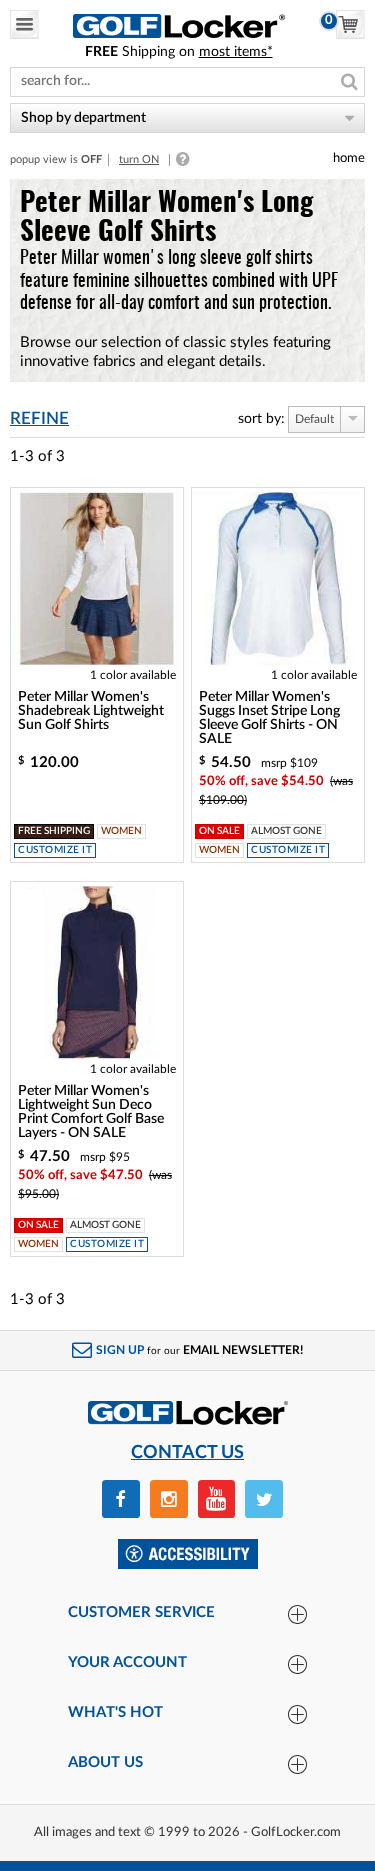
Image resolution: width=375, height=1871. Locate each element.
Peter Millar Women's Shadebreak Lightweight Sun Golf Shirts (91, 711)
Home (349, 158)
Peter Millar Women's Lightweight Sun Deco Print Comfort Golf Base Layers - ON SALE (91, 1112)
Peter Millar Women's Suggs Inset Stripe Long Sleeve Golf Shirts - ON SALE (269, 718)
